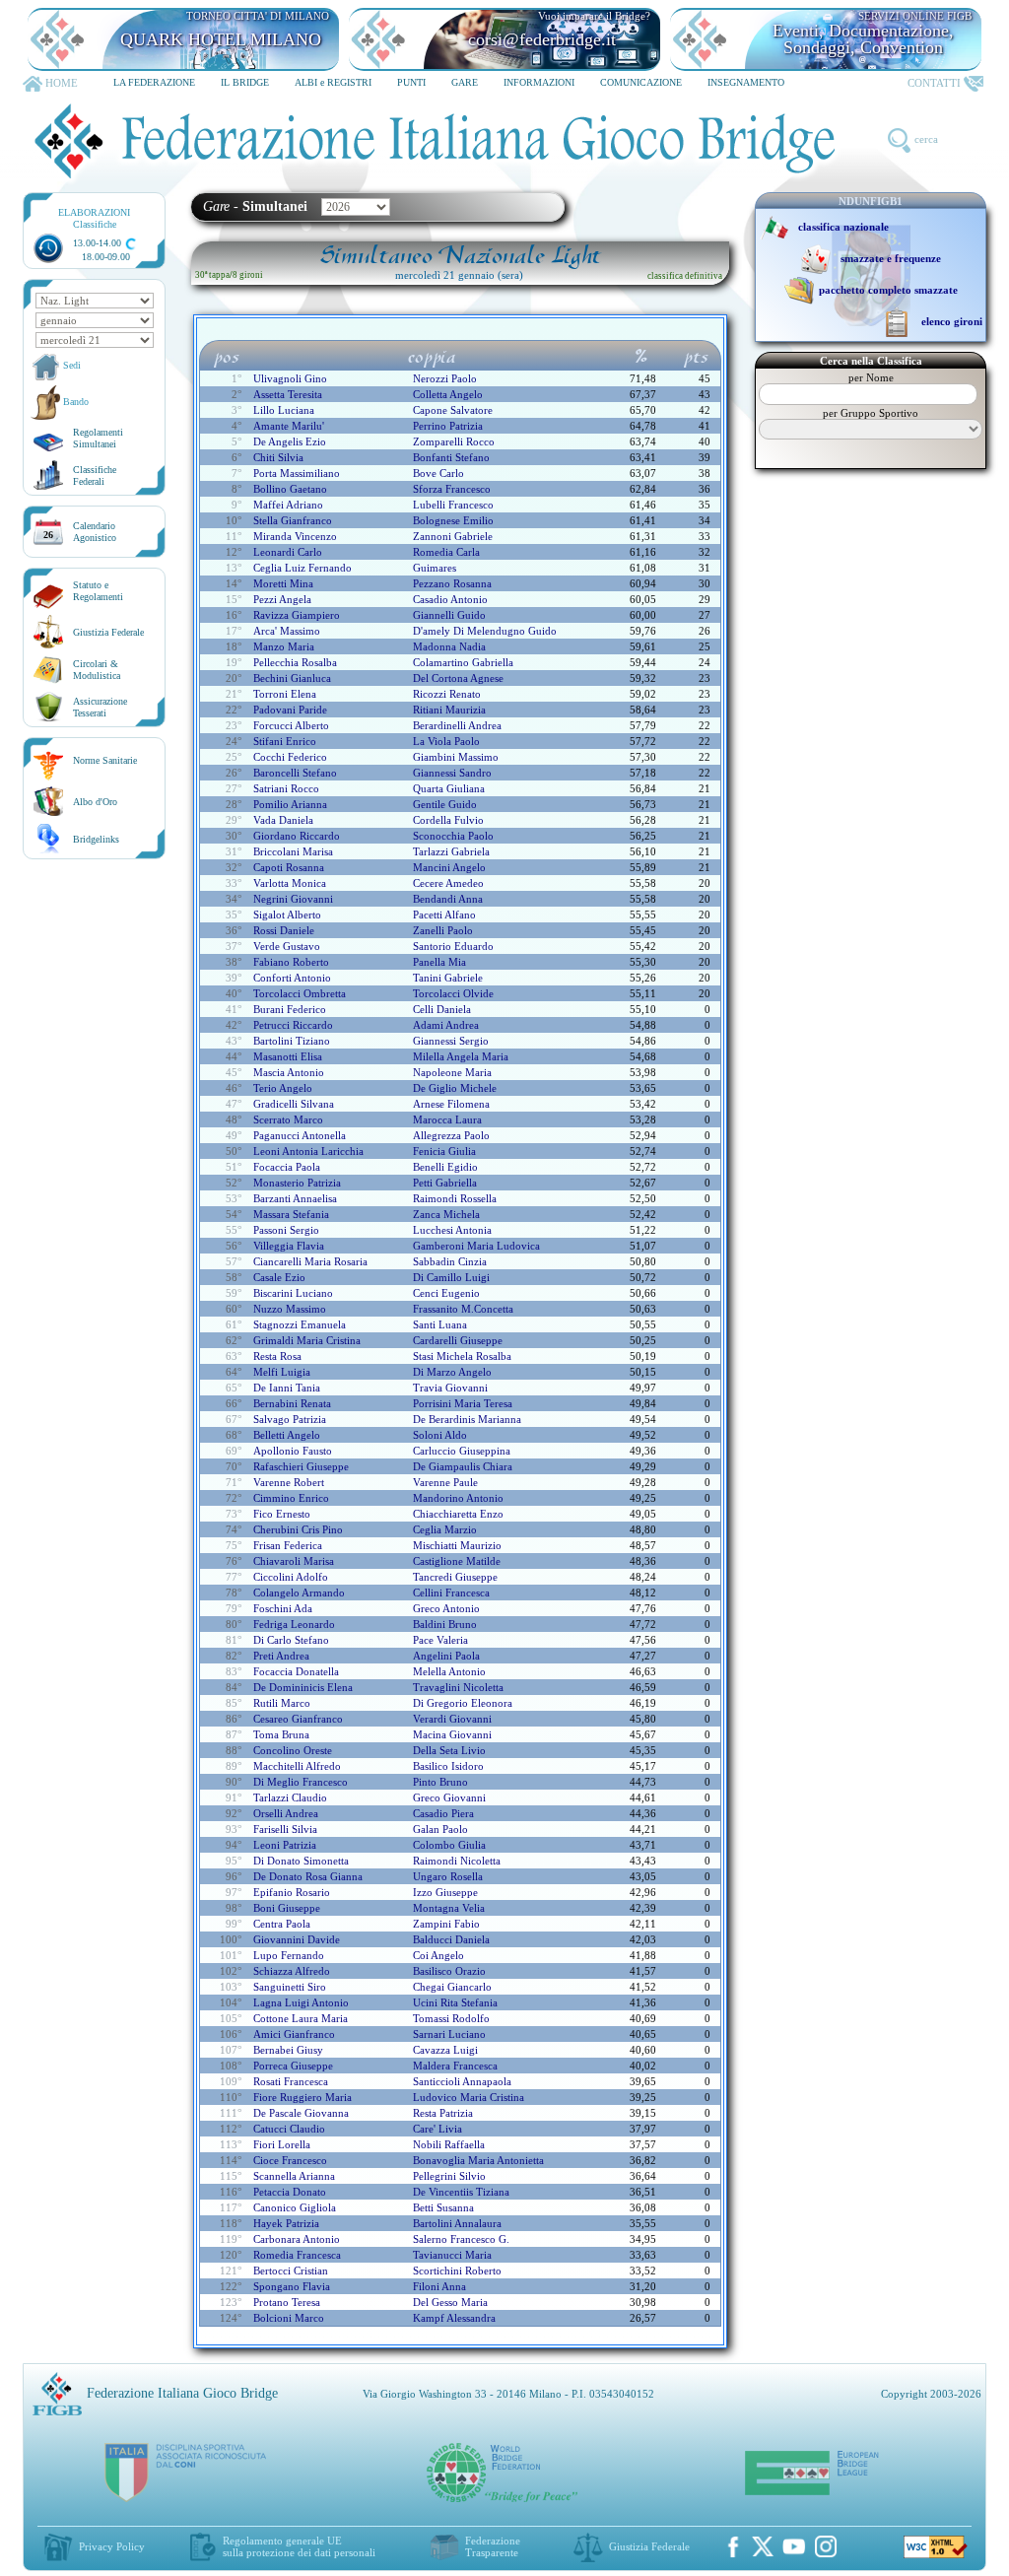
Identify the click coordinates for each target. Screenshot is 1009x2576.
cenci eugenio (446, 1293)
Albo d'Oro (95, 802)
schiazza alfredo (292, 1971)
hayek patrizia (286, 2223)
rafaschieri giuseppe (301, 1466)
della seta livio (449, 1750)
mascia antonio (289, 1072)
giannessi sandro (452, 773)
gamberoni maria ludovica (476, 1246)
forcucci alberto (291, 725)
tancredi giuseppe (455, 1577)
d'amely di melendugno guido (485, 631)
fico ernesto (282, 1514)
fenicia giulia (444, 1151)
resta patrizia (443, 2113)
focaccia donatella (296, 1671)
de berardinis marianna (467, 1419)
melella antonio (449, 1671)
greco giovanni (449, 1797)
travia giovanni (450, 1388)
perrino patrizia (448, 426)
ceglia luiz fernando (303, 568)
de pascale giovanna (301, 2113)
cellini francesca (451, 1593)
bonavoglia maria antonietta (478, 2160)
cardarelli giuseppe (458, 1340)
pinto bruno (440, 1782)
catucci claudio (289, 2129)
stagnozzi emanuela (300, 1324)
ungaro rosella (448, 1876)
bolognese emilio (453, 520)
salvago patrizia (290, 1419)
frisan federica (288, 1545)
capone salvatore (453, 410)
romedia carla (446, 552)
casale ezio (279, 1277)
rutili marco (282, 1703)
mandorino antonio (458, 1498)
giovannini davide (297, 1939)
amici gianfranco (294, 2034)
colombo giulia (449, 1845)
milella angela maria (461, 1056)
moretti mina (283, 583)
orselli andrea (286, 1813)
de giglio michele (455, 1088)
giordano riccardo (297, 836)
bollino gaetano (290, 489)
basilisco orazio (449, 1971)
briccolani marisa (293, 851)
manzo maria (284, 646)
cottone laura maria (301, 2018)
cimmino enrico (291, 1498)
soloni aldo (440, 1435)
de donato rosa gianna (308, 1876)
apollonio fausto (293, 1451)
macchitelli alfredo (297, 1766)
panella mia (439, 962)
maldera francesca (455, 2066)
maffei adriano (288, 505)
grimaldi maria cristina (307, 1340)
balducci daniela (451, 1939)
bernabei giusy (288, 2050)
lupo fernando (289, 1955)
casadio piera (443, 1813)
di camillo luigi (451, 1277)
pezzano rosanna (452, 583)
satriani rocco (286, 788)
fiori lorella (282, 2144)
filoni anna (439, 2286)
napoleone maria (452, 1072)
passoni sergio (286, 1230)
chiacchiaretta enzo (458, 1514)
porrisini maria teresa (463, 1403)
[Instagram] (826, 2546)
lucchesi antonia (452, 1230)
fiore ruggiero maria (303, 2097)
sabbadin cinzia (450, 1261)
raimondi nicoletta (457, 1861)
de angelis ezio (290, 441)
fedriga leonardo (294, 1624)
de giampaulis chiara (463, 1466)
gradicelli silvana (294, 1104)
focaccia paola (287, 1167)
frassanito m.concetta (463, 1309)
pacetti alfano (444, 915)
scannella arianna (294, 2176)
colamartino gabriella (463, 662)
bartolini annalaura (457, 2223)
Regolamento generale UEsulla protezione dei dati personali (299, 2546)
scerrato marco (288, 1119)
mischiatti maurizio (457, 1545)
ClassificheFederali (95, 475)
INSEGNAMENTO (746, 82)
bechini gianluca (292, 678)
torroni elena (285, 694)
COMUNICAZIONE (641, 82)
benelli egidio (445, 1167)
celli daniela (442, 1009)
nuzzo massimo (290, 1309)
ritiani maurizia (449, 710)
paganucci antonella (300, 1135)
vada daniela (283, 820)
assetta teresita (288, 394)
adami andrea (446, 1025)
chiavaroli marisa (294, 1561)
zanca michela (446, 1214)
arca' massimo (287, 631)
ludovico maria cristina (469, 2097)
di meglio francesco (301, 1782)
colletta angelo (448, 394)
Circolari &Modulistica (97, 670)
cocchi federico (290, 757)
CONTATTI (934, 83)
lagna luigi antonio (301, 2002)
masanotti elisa (288, 1056)
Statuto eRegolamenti (98, 591)
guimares (435, 568)
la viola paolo (446, 741)
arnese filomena (451, 1104)
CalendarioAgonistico (95, 532)
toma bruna (281, 1734)
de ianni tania (287, 1388)
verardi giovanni (452, 1719)
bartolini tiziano (292, 1041)
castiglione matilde (457, 1561)
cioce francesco (290, 2160)
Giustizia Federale (108, 632)
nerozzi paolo (445, 378)
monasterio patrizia (297, 1183)
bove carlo (438, 473)
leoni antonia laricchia (308, 1151)
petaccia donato (290, 2192)
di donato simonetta (301, 1861)
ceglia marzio (445, 1529)
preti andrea (281, 1656)
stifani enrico (285, 741)
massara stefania (291, 1214)
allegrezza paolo (451, 1135)
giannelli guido (449, 615)
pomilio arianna (290, 804)
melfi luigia (282, 1372)
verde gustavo (287, 946)
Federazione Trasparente (493, 2546)
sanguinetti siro (290, 1987)
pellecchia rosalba (295, 662)
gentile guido (445, 804)
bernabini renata (292, 1403)
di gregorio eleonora (463, 1703)
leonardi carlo (288, 552)
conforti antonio (292, 978)
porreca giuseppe (293, 2066)
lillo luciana (284, 410)
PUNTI (411, 82)
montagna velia (449, 1908)
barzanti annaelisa (295, 1198)
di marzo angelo (452, 1372)
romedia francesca (297, 2255)
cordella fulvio (448, 820)
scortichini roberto (457, 2271)
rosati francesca (291, 2081)
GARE (465, 82)
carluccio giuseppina (462, 1451)
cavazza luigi (445, 2050)
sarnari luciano (449, 2034)
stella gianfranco (293, 520)
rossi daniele (284, 930)
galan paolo (440, 1829)
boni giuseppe (287, 1908)
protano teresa (287, 2302)
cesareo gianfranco (298, 1719)
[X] (763, 2546)
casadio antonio (450, 599)
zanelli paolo (443, 930)
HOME (62, 83)
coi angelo (438, 1955)
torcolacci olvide (453, 993)
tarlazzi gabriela (451, 851)
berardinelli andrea (457, 725)
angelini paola (446, 1656)
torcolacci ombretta (300, 993)
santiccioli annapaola (462, 2081)
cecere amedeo (448, 883)
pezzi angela (282, 599)
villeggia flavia (289, 1246)
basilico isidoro (448, 1766)
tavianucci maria (452, 2255)
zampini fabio (446, 1924)
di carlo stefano (291, 1640)
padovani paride (290, 710)
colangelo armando (299, 1593)
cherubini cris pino (298, 1529)
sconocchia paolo (453, 836)
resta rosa (277, 1356)
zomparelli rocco (454, 441)
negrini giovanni (293, 899)
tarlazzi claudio (290, 1797)
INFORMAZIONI (539, 82)
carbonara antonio (297, 2239)
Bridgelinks (96, 839)
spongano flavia (292, 2286)
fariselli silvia (285, 1829)
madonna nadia (449, 646)
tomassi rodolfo (451, 2018)
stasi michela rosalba (462, 1356)
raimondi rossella (455, 1198)
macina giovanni (452, 1734)
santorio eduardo (453, 946)
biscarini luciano (293, 1293)
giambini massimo (456, 757)
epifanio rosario (292, 1892)
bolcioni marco (289, 2318)
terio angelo (283, 1088)
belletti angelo (287, 1435)
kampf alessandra (454, 2318)
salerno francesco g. (461, 2239)
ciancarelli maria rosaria (310, 1261)
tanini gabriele (448, 978)
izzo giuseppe (445, 1892)
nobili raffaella (449, 2144)
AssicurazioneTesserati (100, 707)
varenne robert (289, 1482)
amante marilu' (289, 426)
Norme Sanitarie (105, 760)
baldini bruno (445, 1624)
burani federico (290, 1009)
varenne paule (445, 1482)
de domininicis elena (303, 1687)
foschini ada (283, 1608)
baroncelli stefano (295, 773)
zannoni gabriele (453, 536)
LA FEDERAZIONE (154, 82)
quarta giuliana (449, 788)
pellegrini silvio (449, 2176)
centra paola (282, 1924)
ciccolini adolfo (291, 1577)
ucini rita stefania (455, 2002)
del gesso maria (450, 2302)
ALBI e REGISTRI (333, 82)
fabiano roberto (291, 962)
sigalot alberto (287, 915)
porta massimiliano (297, 473)
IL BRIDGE (245, 82)
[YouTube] (794, 2546)
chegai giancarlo (452, 1987)
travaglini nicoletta (458, 1687)
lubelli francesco (453, 505)
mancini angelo (449, 867)
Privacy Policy (112, 2546)
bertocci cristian (291, 2271)
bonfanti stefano (451, 457)
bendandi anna (448, 899)
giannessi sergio (451, 1041)
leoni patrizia (285, 1845)
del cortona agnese (458, 678)
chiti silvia (278, 457)
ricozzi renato (447, 694)
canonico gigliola (295, 2207)
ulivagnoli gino (290, 378)
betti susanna (443, 2207)
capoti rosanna (289, 867)
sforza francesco (452, 489)
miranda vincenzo (295, 536)
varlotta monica (290, 883)
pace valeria (440, 1640)
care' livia (437, 2129)
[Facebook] (733, 2546)
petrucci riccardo (293, 1025)
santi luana (440, 1324)
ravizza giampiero (297, 615)
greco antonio (446, 1608)
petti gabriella (445, 1183)
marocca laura (447, 1119)
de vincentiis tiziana (461, 2192)
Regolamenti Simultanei (98, 438)
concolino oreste (293, 1750)
